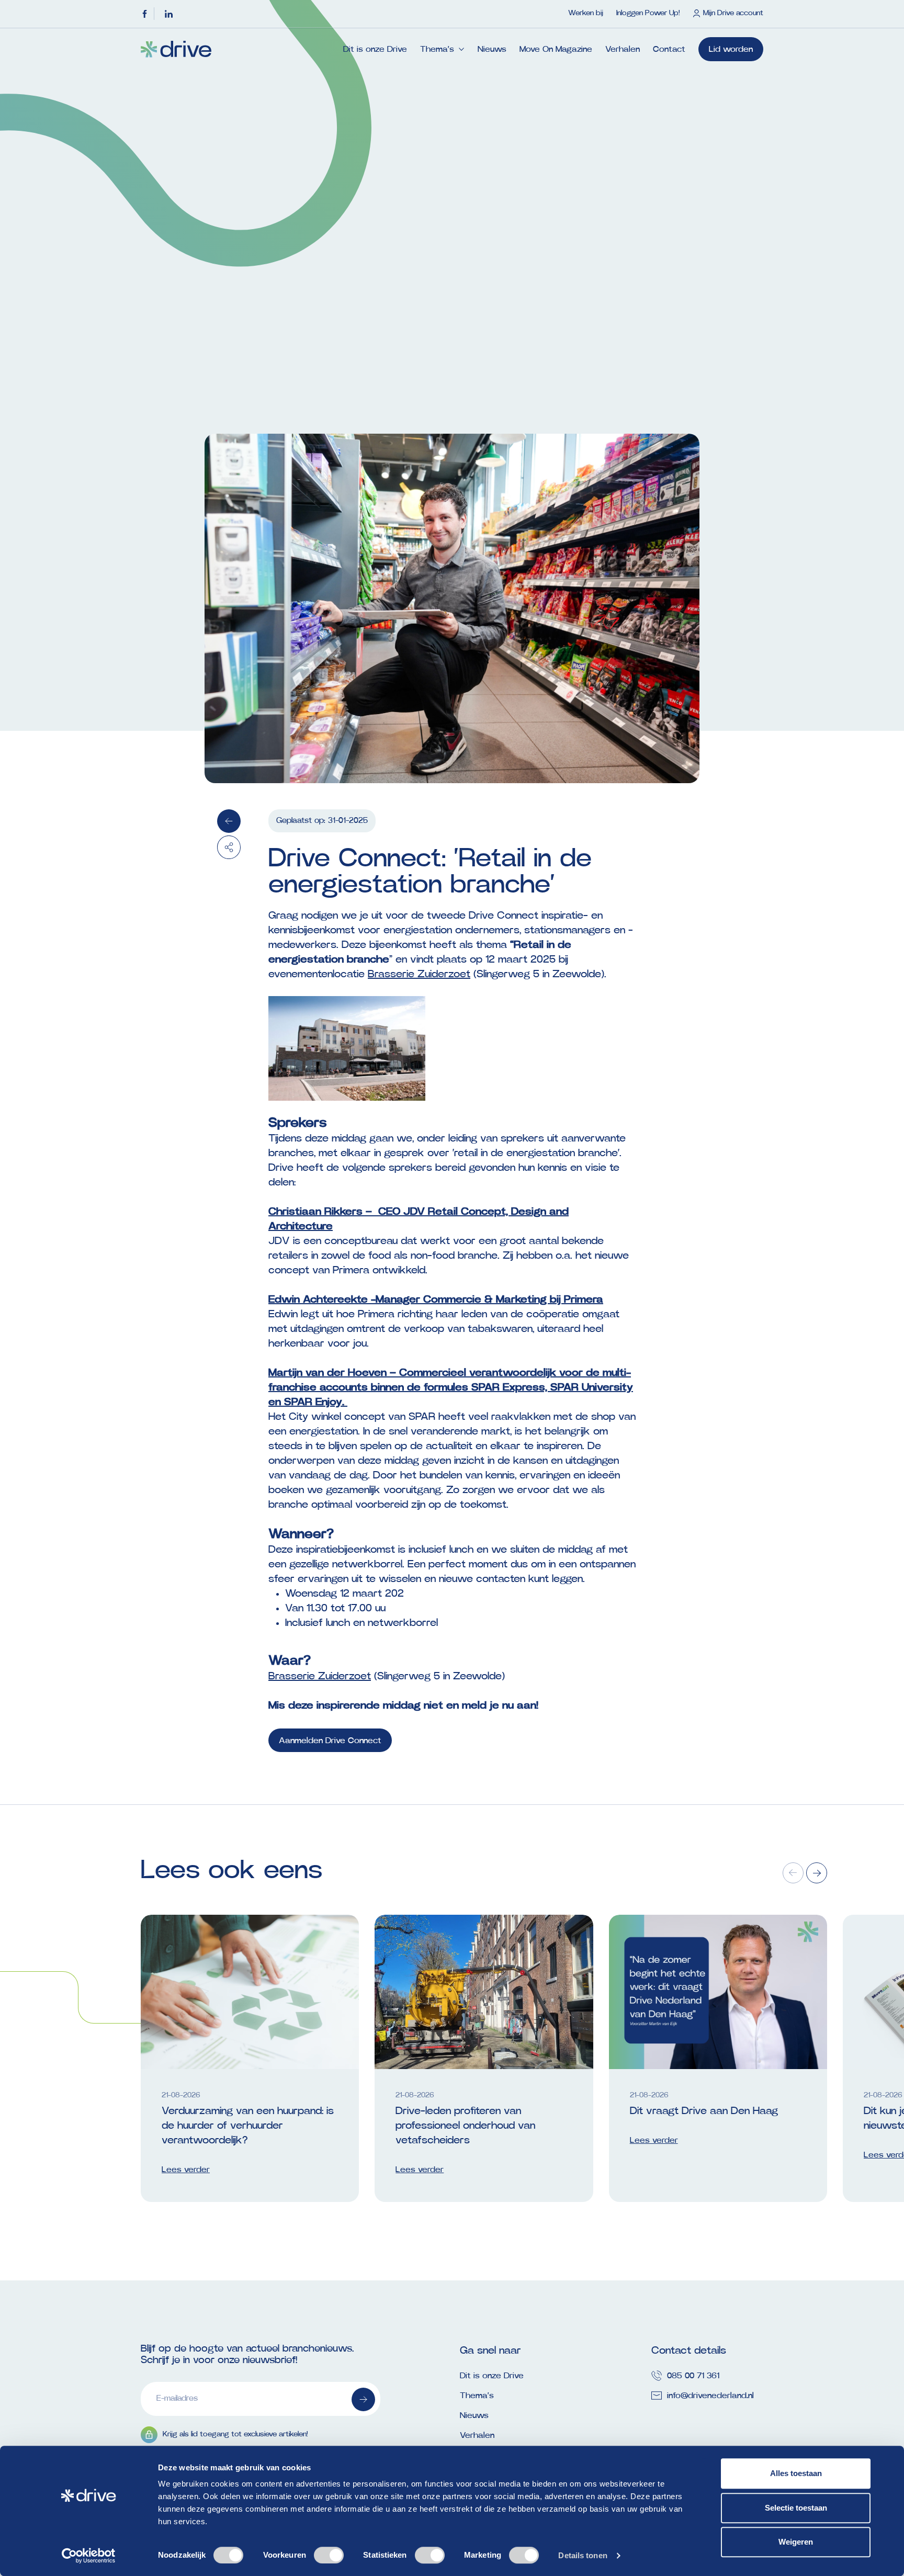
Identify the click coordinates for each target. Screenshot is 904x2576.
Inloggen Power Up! (648, 13)
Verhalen (623, 49)
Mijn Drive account (733, 13)
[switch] (329, 2555)
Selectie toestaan (796, 2508)
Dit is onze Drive (375, 49)
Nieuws (492, 49)
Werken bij (586, 13)
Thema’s (437, 49)
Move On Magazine (556, 49)
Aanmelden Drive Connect (330, 1741)
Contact (669, 49)
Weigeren (796, 2542)
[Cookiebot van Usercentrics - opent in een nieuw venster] (89, 2556)
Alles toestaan (796, 2473)
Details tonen (583, 2555)
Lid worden (731, 49)
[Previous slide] (793, 1873)
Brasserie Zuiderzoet (419, 974)
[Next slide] (817, 1873)
